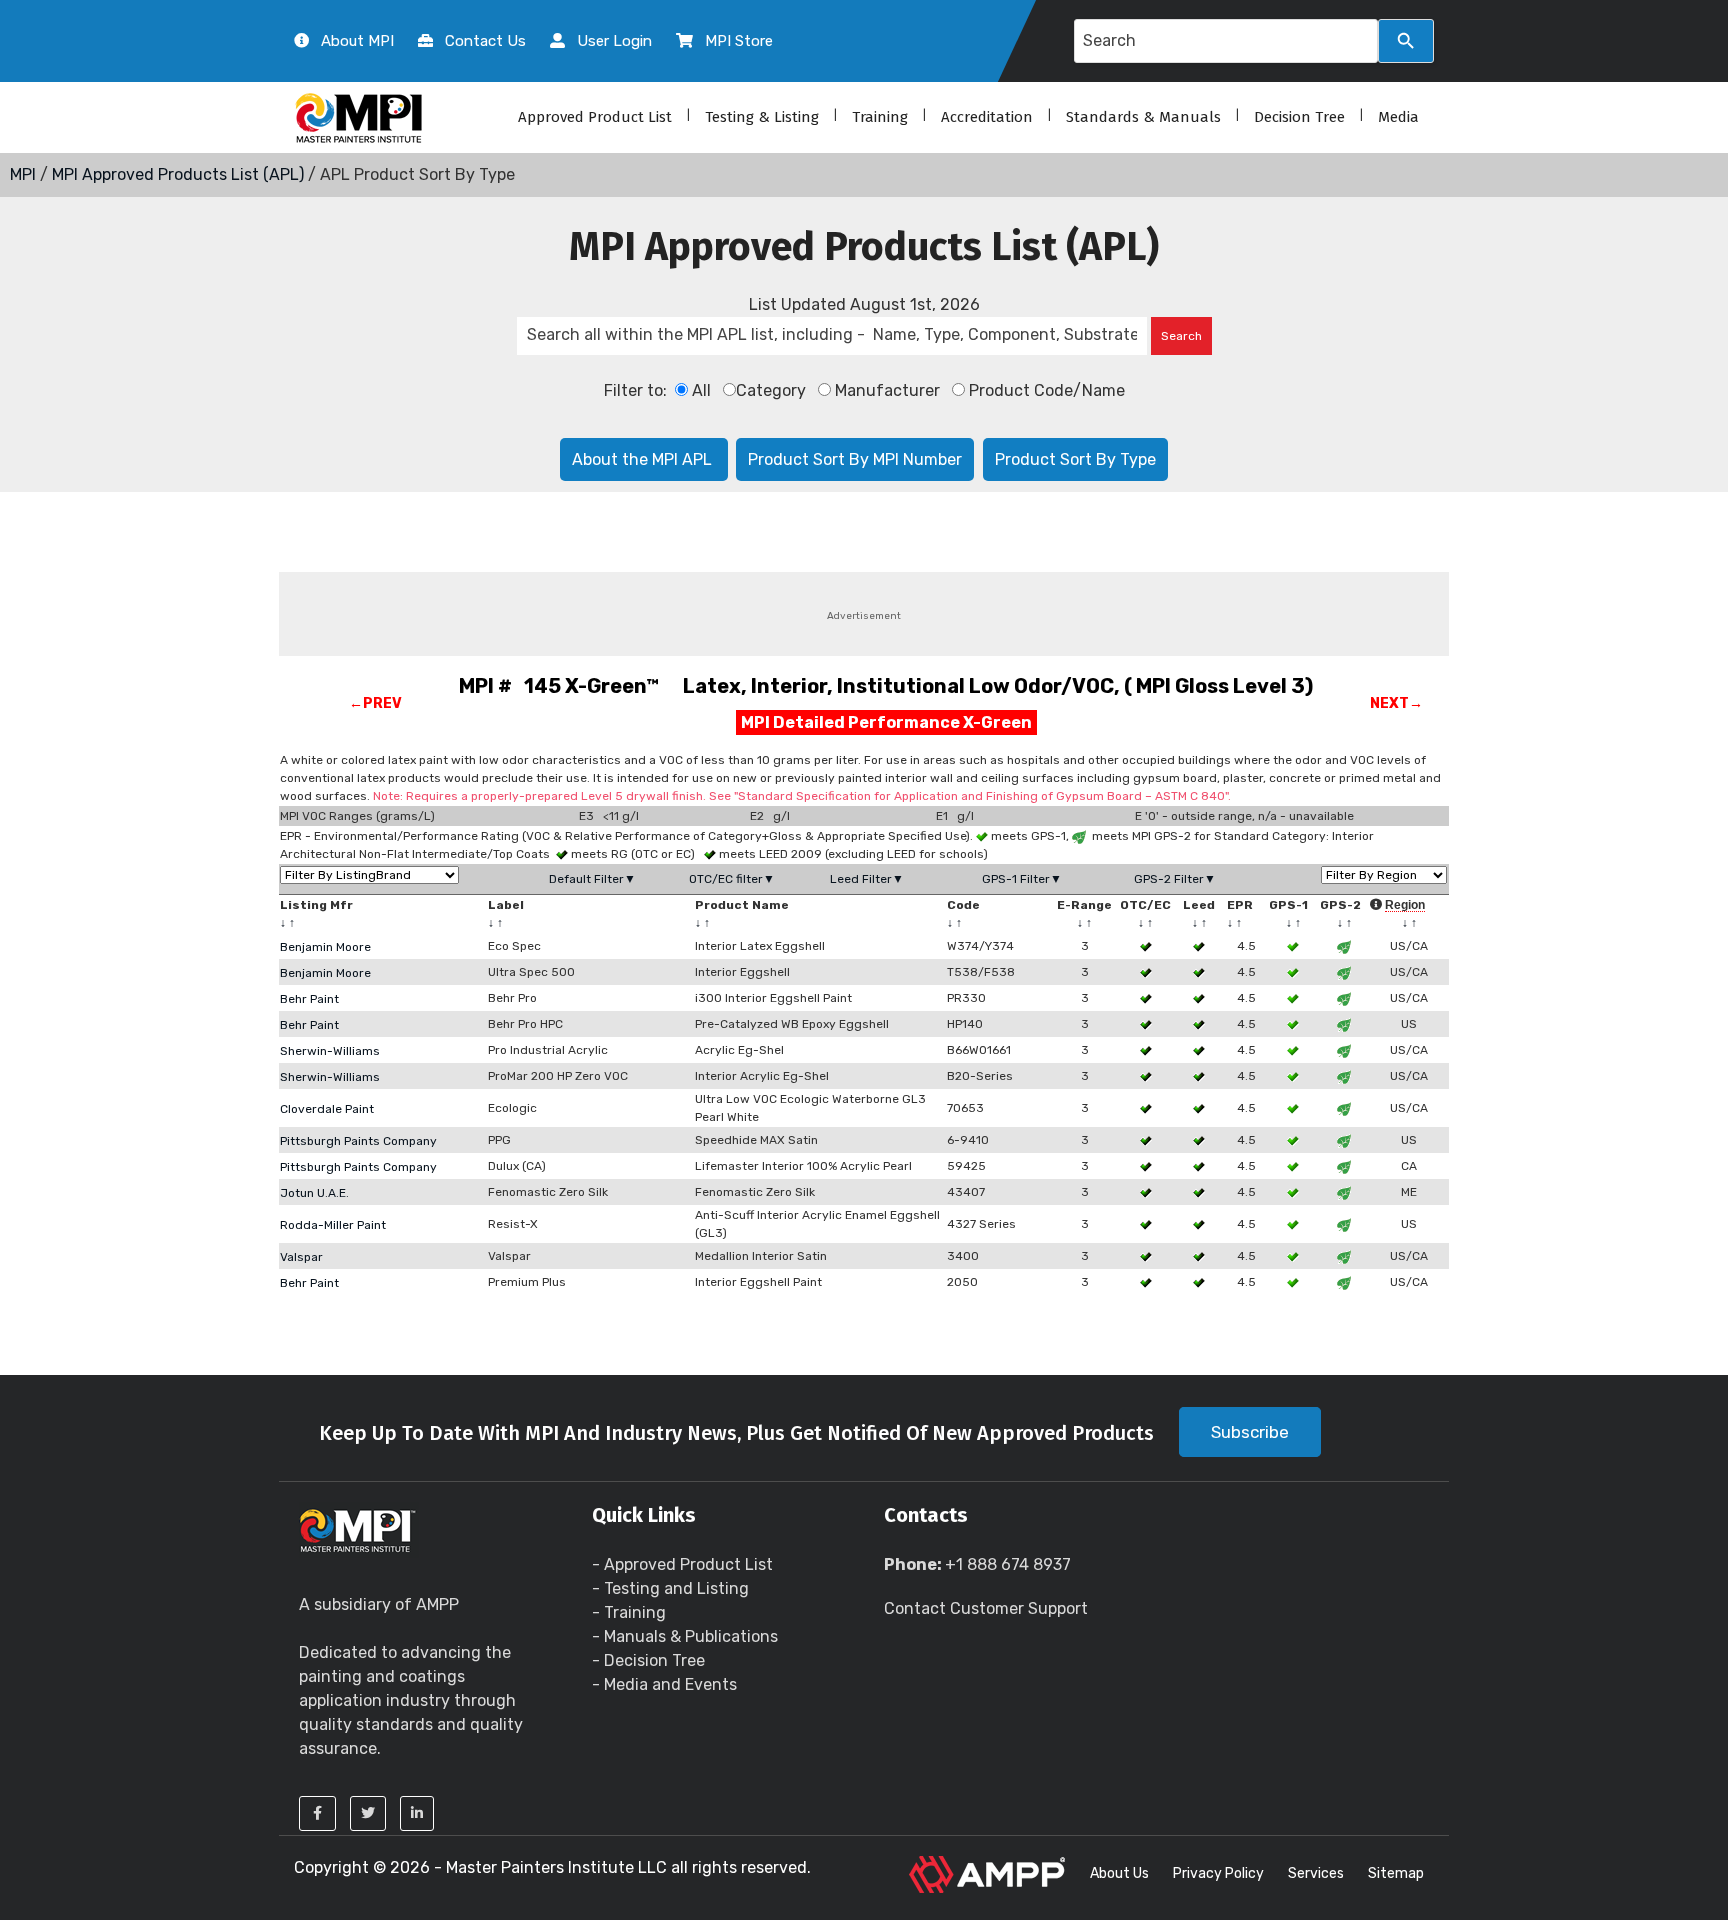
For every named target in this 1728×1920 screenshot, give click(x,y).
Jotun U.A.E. (314, 1193)
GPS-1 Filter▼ (1022, 879)
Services (1316, 1873)
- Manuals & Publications (685, 1636)
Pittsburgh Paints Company (358, 1141)
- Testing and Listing (670, 1588)
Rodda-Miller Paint (333, 1225)
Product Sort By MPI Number (855, 459)
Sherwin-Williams (330, 1051)
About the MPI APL (644, 459)
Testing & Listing (762, 117)
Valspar (301, 1257)
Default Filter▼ (592, 879)
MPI (23, 174)
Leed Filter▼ (867, 879)
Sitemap (1396, 1873)
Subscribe (1250, 1432)
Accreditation (987, 117)
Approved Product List (595, 117)
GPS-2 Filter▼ (1175, 879)
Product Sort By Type (1075, 459)
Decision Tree (1299, 117)
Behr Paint (309, 999)
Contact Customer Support (986, 1608)
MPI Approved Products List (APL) (178, 174)
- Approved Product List (682, 1564)
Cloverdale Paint (327, 1109)
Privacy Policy (1218, 1873)
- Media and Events (664, 1684)
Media (1398, 117)
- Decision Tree (648, 1660)
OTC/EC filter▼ (732, 879)
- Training (629, 1612)
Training (880, 117)
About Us (1119, 1873)
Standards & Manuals (1143, 117)
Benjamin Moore (325, 947)
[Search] (1406, 41)
